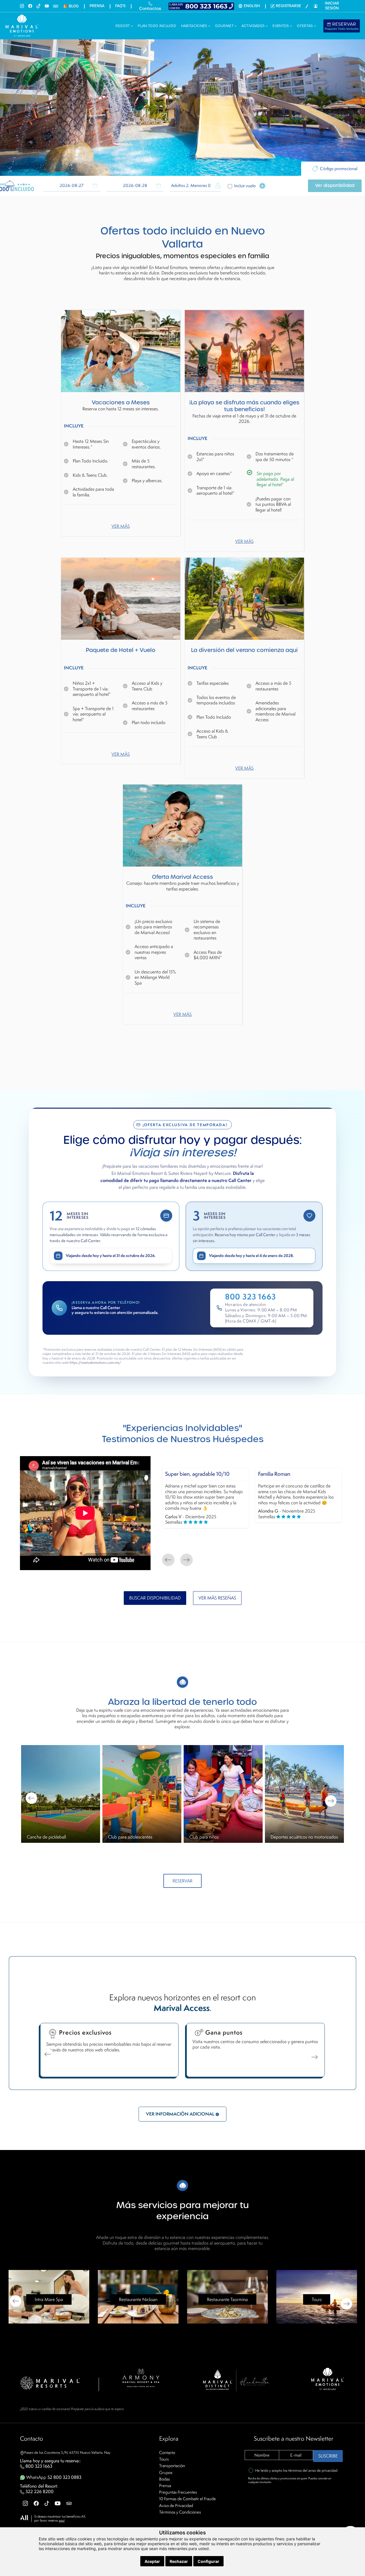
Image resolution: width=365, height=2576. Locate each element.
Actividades (254, 26)
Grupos (166, 2472)
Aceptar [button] (152, 2561)
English (252, 6)
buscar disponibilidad (155, 1598)
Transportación (172, 2466)
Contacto (167, 2452)
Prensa (97, 6)
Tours (164, 2459)
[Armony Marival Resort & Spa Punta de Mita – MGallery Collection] (141, 2377)
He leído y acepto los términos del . (297, 2470)
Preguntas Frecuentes (178, 2492)
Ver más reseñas (217, 1598)
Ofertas (305, 26)
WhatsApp (53, 2477)
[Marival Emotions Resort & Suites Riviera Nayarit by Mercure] (328, 2379)
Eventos (281, 26)
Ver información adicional (181, 2114)
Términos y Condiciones (180, 2512)
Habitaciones (195, 26)
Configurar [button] (208, 2561)
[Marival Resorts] (50, 2383)
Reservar (342, 26)
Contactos (150, 9)
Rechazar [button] (179, 2561)
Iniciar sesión (332, 6)
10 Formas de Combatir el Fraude (187, 2499)
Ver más (121, 526)
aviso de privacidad (323, 2470)
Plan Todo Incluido (157, 26)
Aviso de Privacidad (176, 2505)
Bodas (165, 2479)
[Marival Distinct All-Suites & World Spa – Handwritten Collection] (236, 2380)
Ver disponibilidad (335, 186)
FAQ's (120, 6)
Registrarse (288, 6)
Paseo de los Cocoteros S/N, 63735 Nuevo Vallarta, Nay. (68, 2452)
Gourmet (225, 26)
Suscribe (328, 2456)
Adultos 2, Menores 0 (191, 186)
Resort (123, 26)
